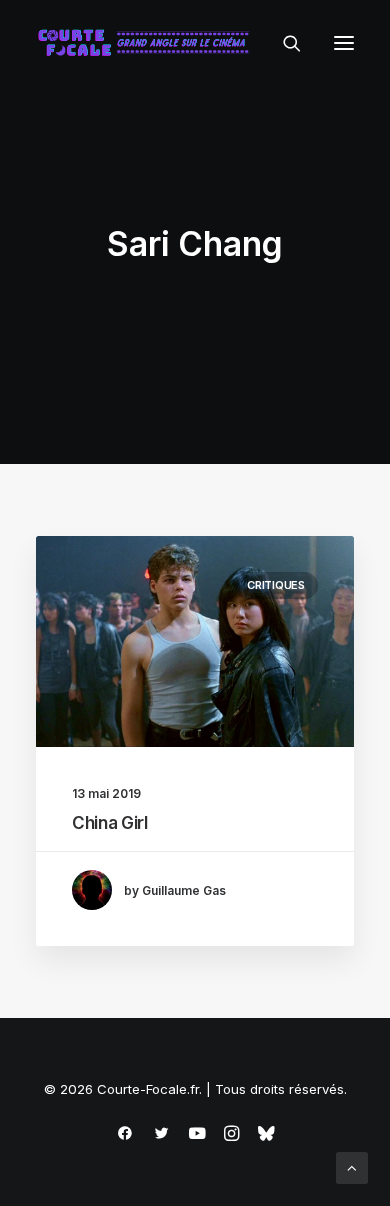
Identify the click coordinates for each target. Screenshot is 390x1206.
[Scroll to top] (352, 1166)
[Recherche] (283, 43)
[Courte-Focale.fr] (148, 43)
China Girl (110, 823)
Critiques (276, 585)
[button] (344, 43)
